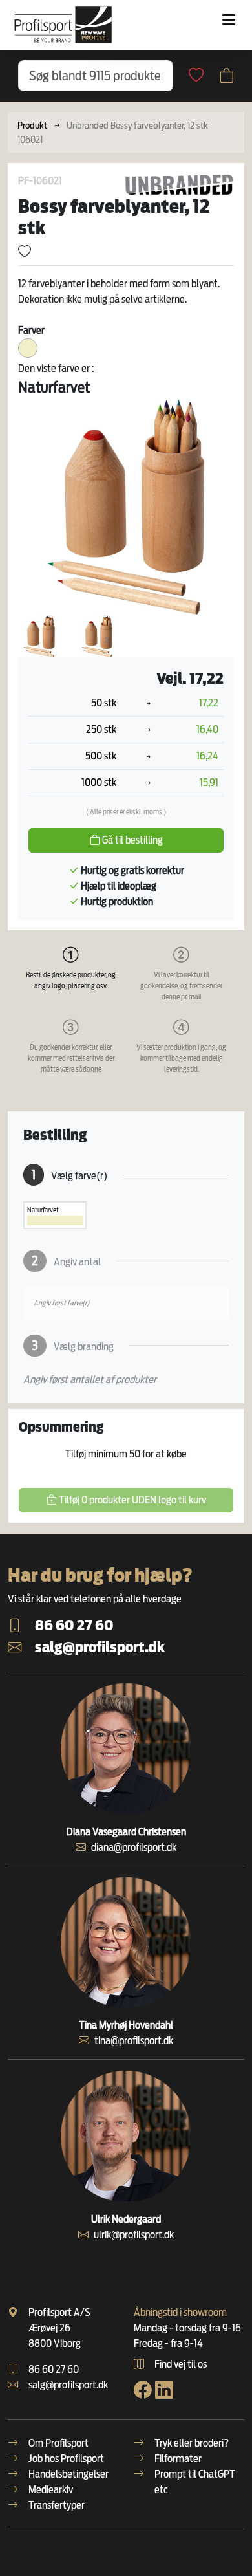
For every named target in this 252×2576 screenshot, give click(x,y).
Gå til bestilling (131, 840)
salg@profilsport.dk (100, 1647)
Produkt (32, 125)
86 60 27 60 (74, 1625)
